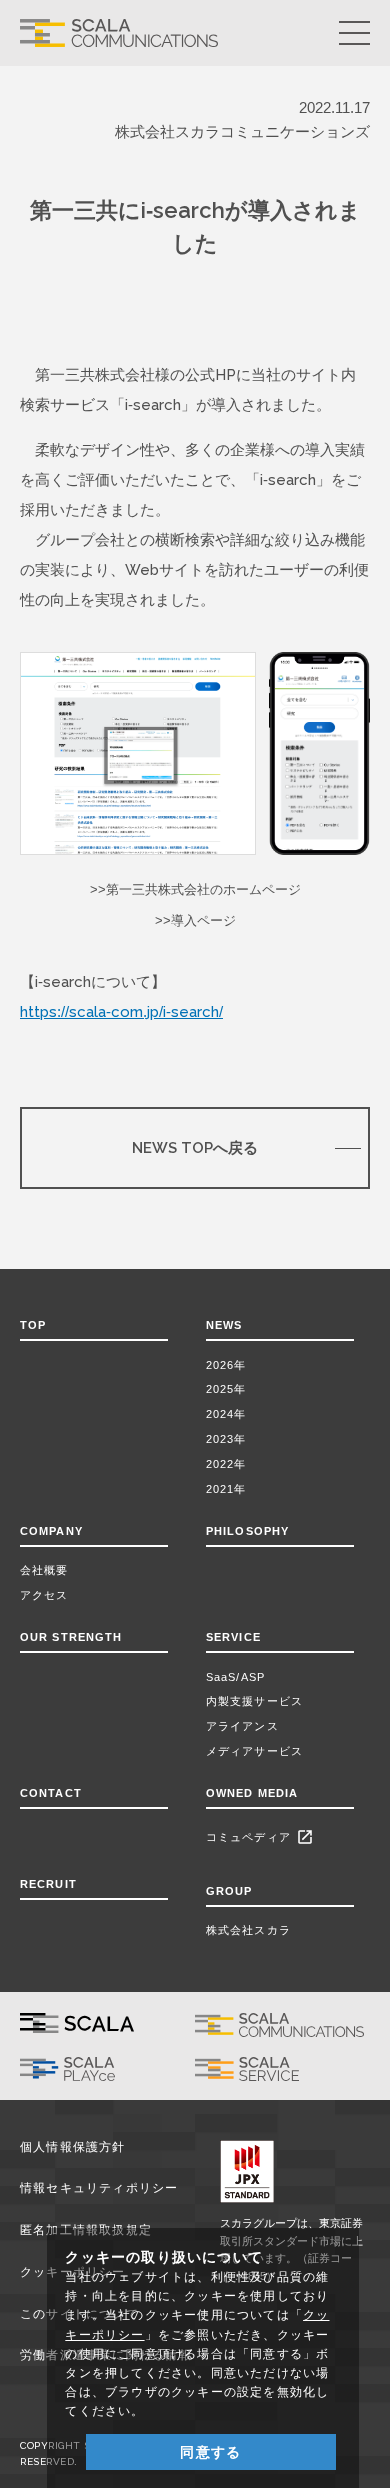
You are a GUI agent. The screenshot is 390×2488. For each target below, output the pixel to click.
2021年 (226, 1489)
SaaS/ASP (235, 1677)
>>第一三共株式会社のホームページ (195, 889)
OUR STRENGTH (71, 1637)
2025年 (226, 1389)
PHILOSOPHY (247, 1531)
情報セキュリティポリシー (99, 2188)
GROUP (229, 1891)
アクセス (44, 1595)
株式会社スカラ (248, 1930)
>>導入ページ (195, 920)
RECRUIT (48, 1884)
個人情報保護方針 (73, 2147)
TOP (33, 1325)
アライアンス (242, 1726)
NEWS (228, 1325)
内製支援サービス (254, 1701)
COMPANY (51, 1531)
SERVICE (233, 1637)
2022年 (226, 1464)
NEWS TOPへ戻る (195, 1147)
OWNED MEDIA (252, 1793)
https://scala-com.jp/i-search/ (121, 1011)
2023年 (226, 1439)
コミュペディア (260, 1837)
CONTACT (51, 1793)
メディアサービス (254, 1751)
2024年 (226, 1414)
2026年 (226, 1365)
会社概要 (44, 1570)
